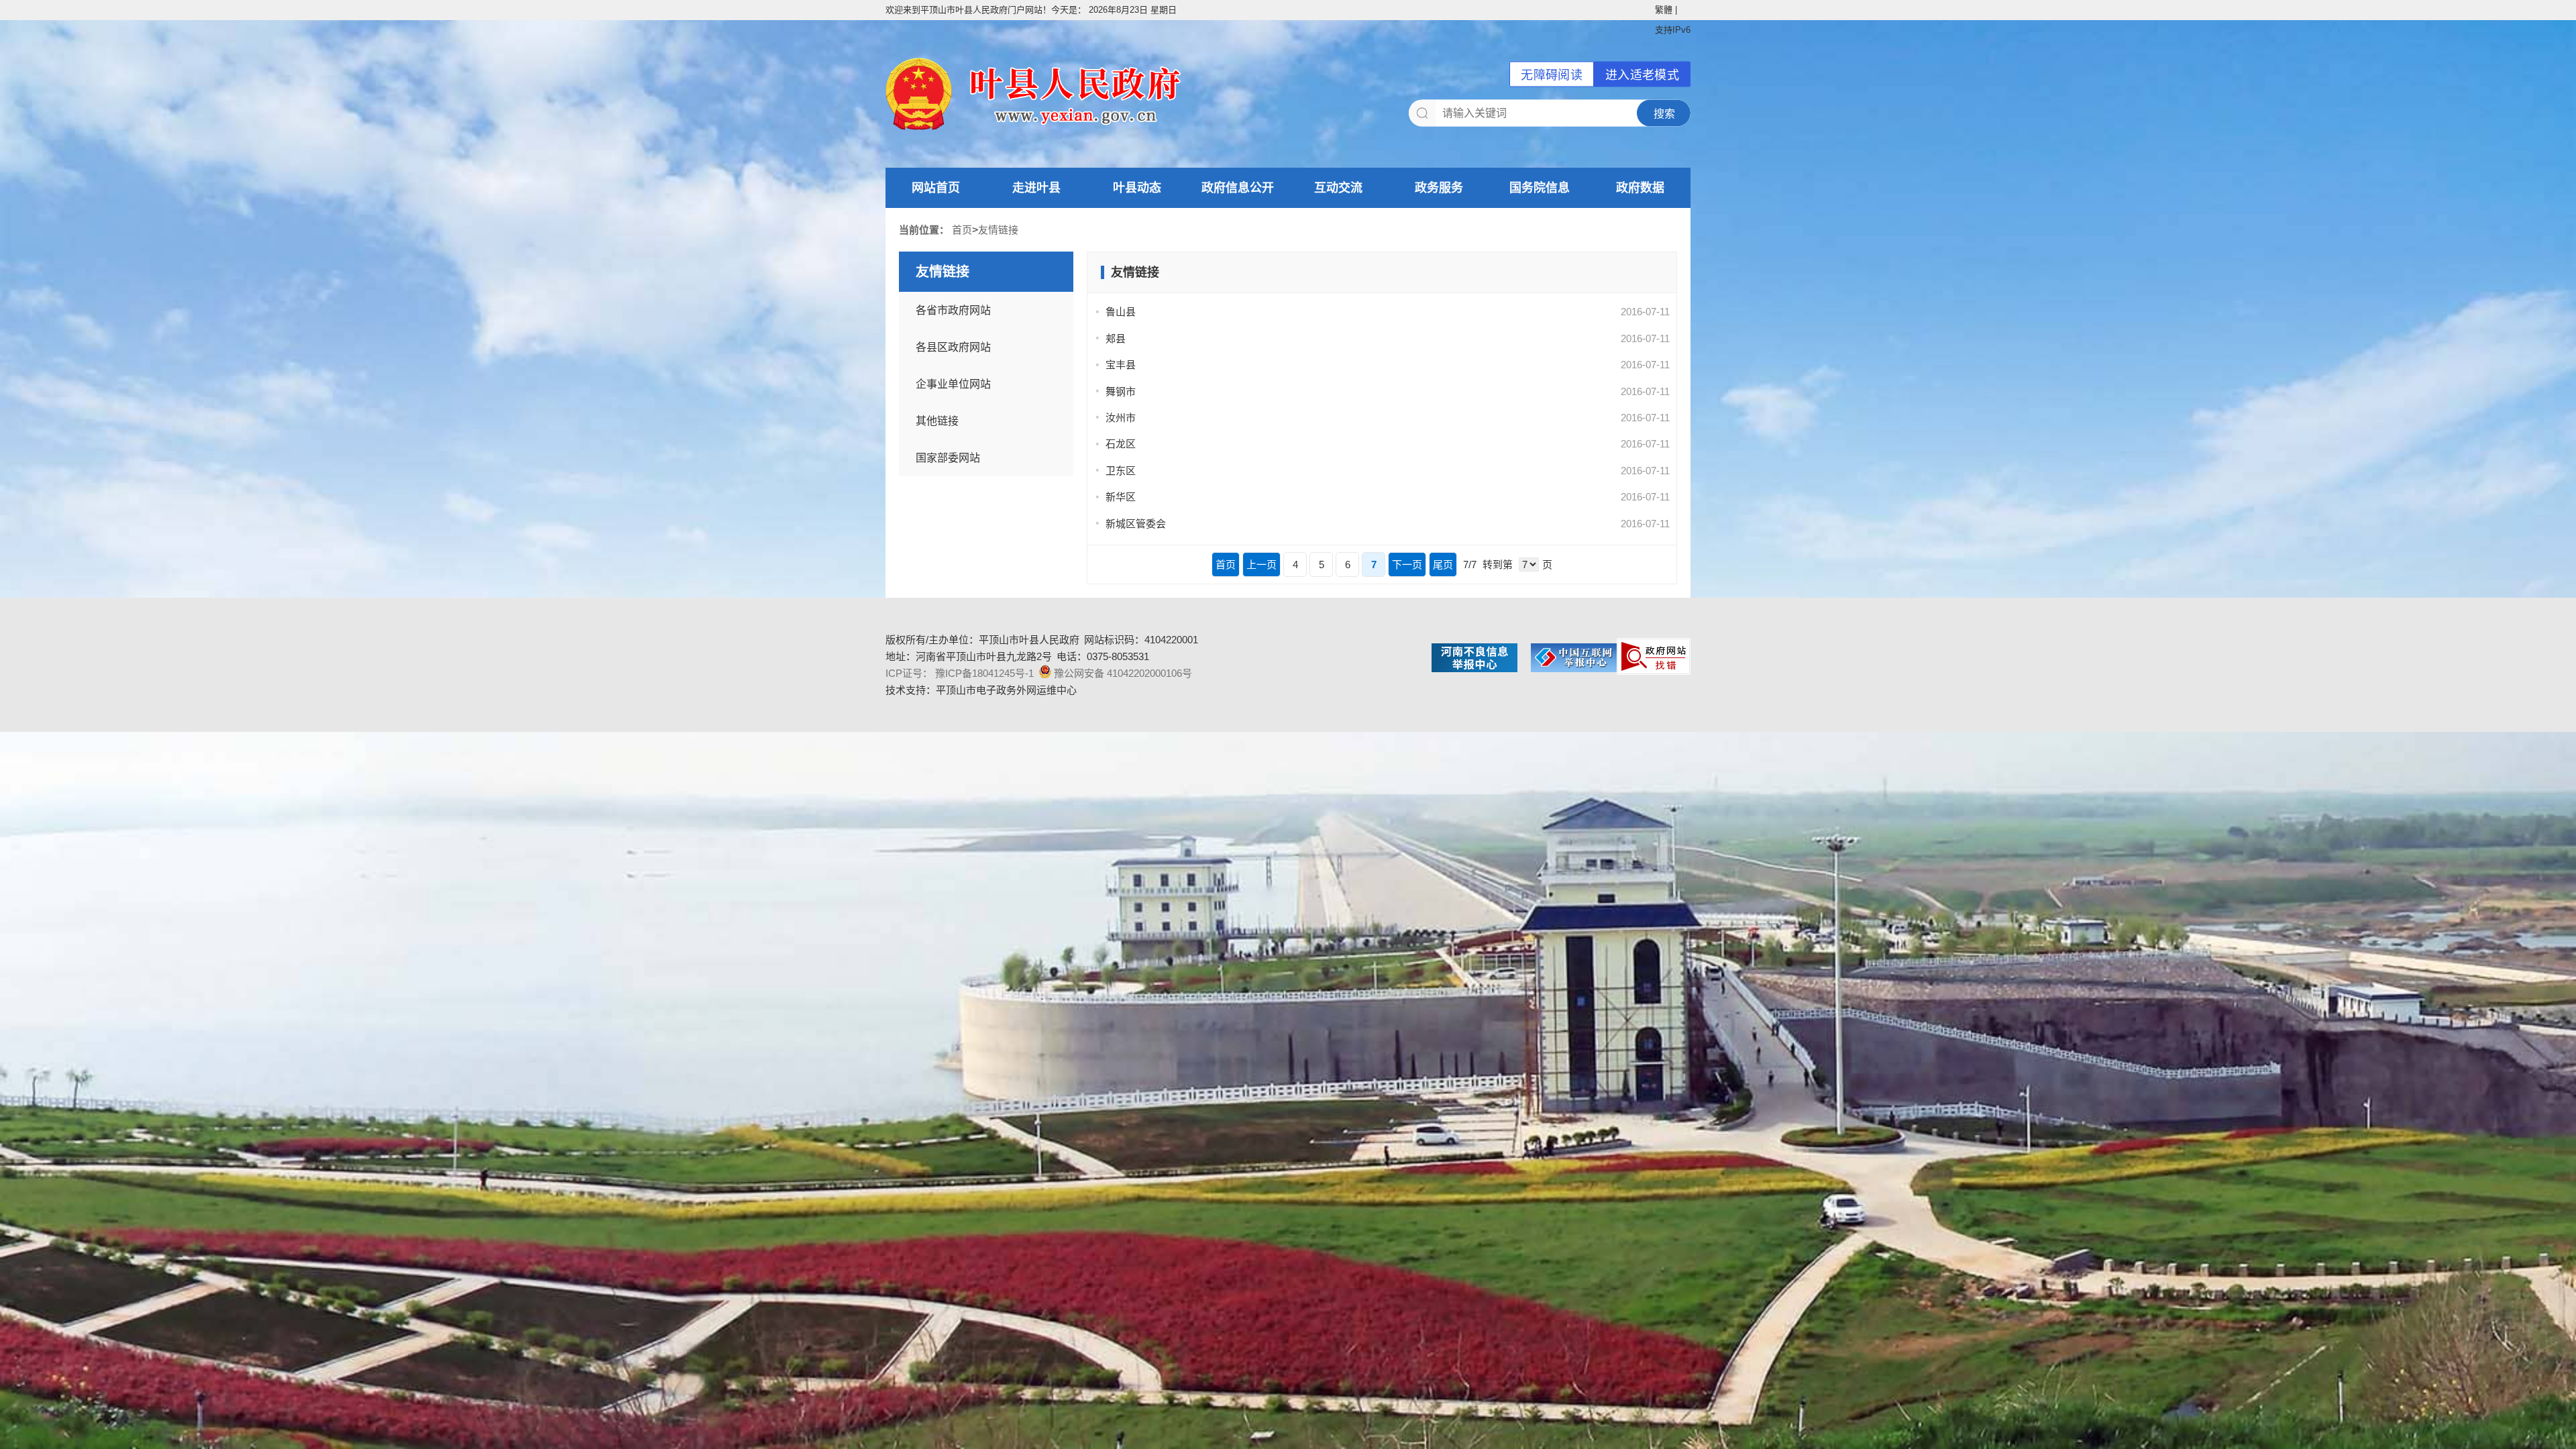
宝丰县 (1121, 365)
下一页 (1407, 565)
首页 (962, 230)
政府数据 (1640, 188)
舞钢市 (1121, 391)
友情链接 (998, 230)
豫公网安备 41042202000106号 (1123, 673)
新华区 (1121, 497)
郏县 (1116, 338)
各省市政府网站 (953, 310)
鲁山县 (1121, 312)
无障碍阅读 (1552, 75)
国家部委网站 (948, 458)
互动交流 (1338, 188)
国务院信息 (1540, 188)
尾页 (1443, 565)
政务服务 (1439, 188)
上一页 (1262, 565)
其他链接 (937, 421)
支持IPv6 (1673, 30)
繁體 (1664, 10)
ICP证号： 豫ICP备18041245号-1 (960, 673)
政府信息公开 (1238, 188)
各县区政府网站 (953, 347)
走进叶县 (1036, 188)
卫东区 (1121, 471)
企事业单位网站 (953, 384)
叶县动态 (1137, 188)
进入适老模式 (1642, 75)
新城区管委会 (1136, 524)
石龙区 (1121, 444)
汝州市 (1121, 418)
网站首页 (936, 188)
